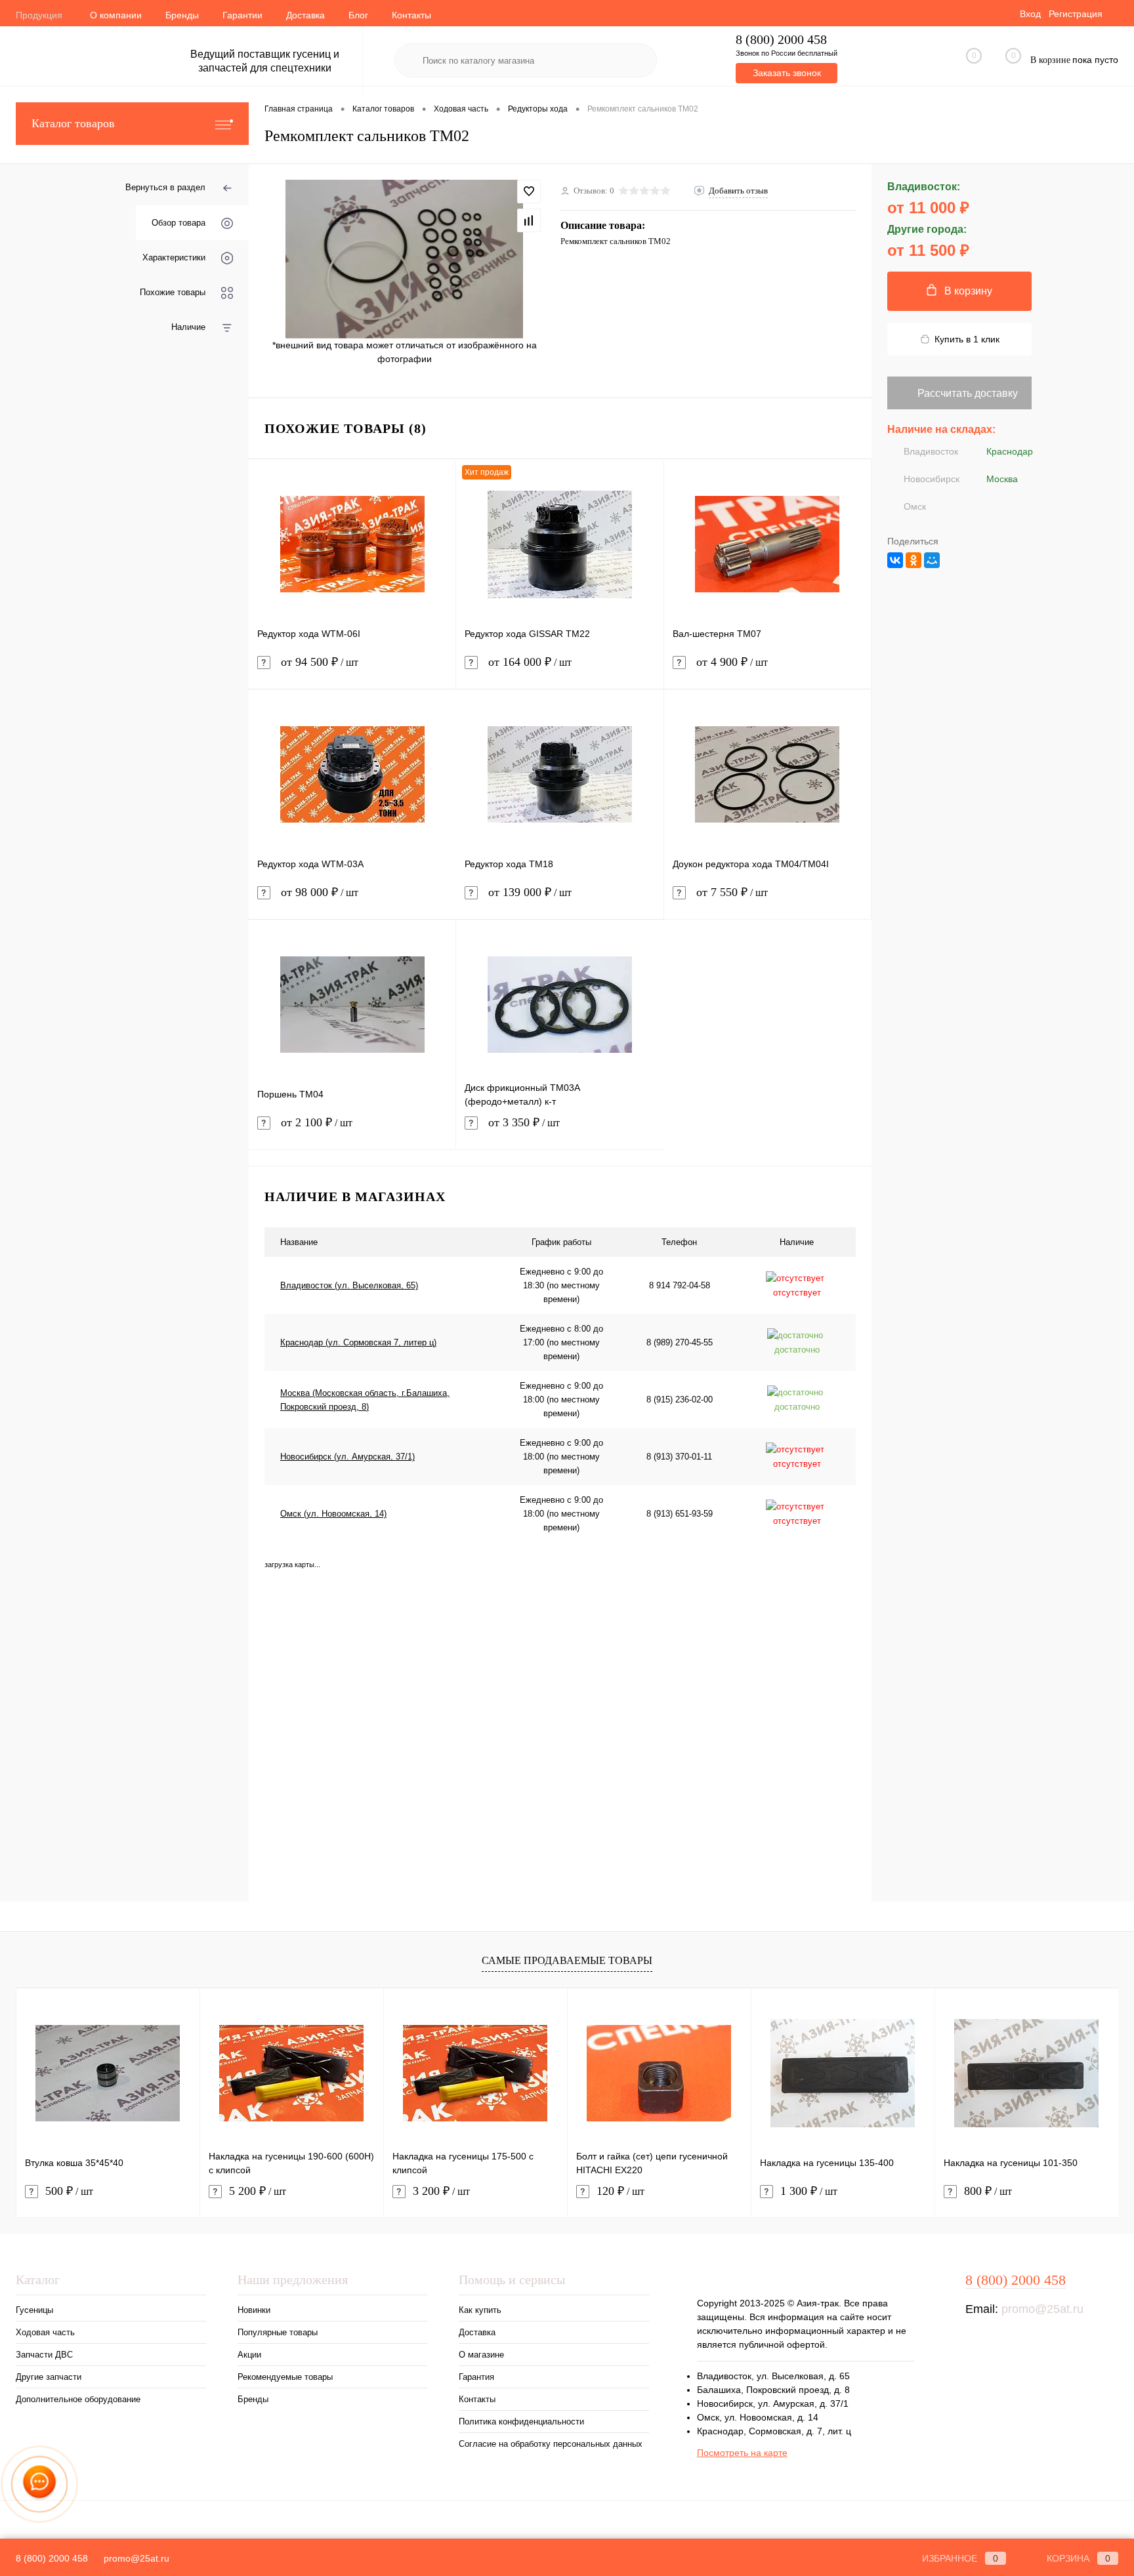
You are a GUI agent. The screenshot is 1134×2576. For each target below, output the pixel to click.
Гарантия (476, 2377)
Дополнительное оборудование (78, 2399)
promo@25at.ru (1042, 2309)
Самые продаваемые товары (567, 1960)
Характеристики (174, 257)
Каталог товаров (73, 123)
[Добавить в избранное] (529, 192)
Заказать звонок (787, 73)
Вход (1030, 14)
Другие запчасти (49, 2377)
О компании (116, 15)
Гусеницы (34, 2310)
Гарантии (242, 15)
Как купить (480, 2310)
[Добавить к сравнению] (529, 220)
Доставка (305, 15)
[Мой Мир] (932, 560)
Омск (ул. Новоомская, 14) (333, 1514)
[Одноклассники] (913, 560)
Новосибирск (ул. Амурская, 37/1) (347, 1457)
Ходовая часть (45, 2332)
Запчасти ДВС (44, 2355)
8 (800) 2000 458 (781, 40)
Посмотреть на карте (742, 2453)
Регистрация (1076, 14)
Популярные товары (278, 2332)
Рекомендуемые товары (285, 2377)
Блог (358, 15)
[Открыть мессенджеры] (40, 2484)
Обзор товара (178, 223)
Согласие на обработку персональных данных (551, 2444)
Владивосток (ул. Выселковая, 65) (349, 1285)
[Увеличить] (405, 259)
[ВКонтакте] (895, 560)
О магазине (481, 2355)
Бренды (182, 15)
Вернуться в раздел (165, 187)
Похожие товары (173, 292)
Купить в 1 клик (967, 339)
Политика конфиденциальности (521, 2422)
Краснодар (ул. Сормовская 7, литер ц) (358, 1342)
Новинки (254, 2310)
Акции (249, 2355)
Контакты (411, 15)
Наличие (188, 327)
